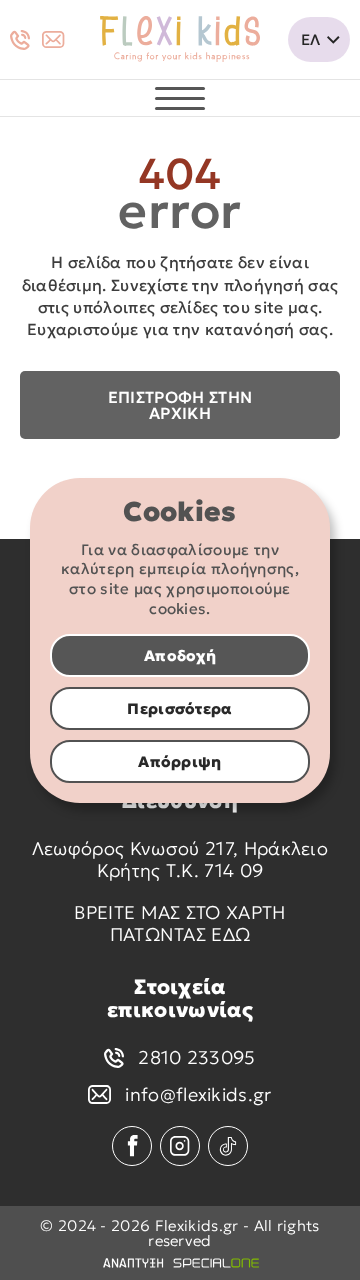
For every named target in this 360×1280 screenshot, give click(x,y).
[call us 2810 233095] (20, 40)
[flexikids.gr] (180, 39)
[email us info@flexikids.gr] (53, 39)
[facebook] (132, 1146)
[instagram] (180, 1146)
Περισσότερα (180, 708)
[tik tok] (228, 1146)
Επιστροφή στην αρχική (180, 405)
